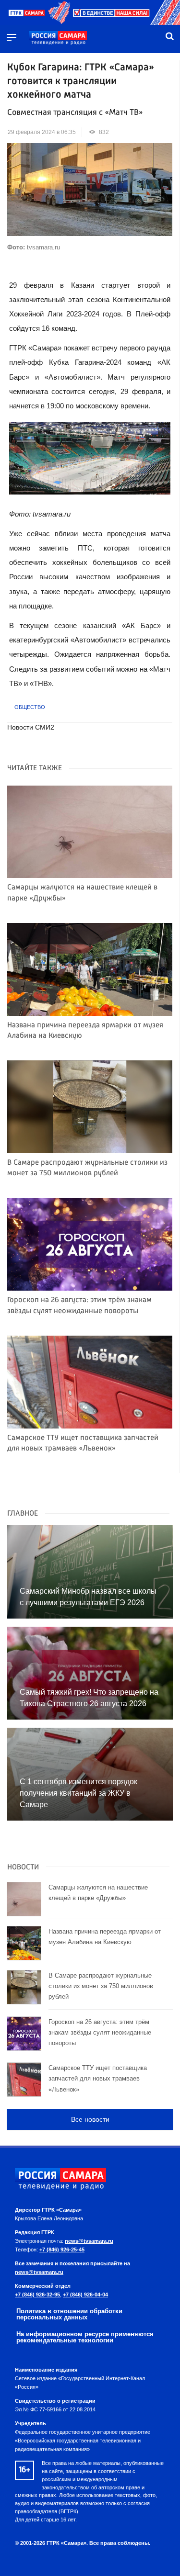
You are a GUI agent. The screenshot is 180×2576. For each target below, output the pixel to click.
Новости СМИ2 (31, 727)
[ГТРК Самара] (58, 38)
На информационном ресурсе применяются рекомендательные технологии (85, 2337)
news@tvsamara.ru (89, 2241)
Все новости (90, 2119)
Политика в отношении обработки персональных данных (69, 2314)
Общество (30, 707)
